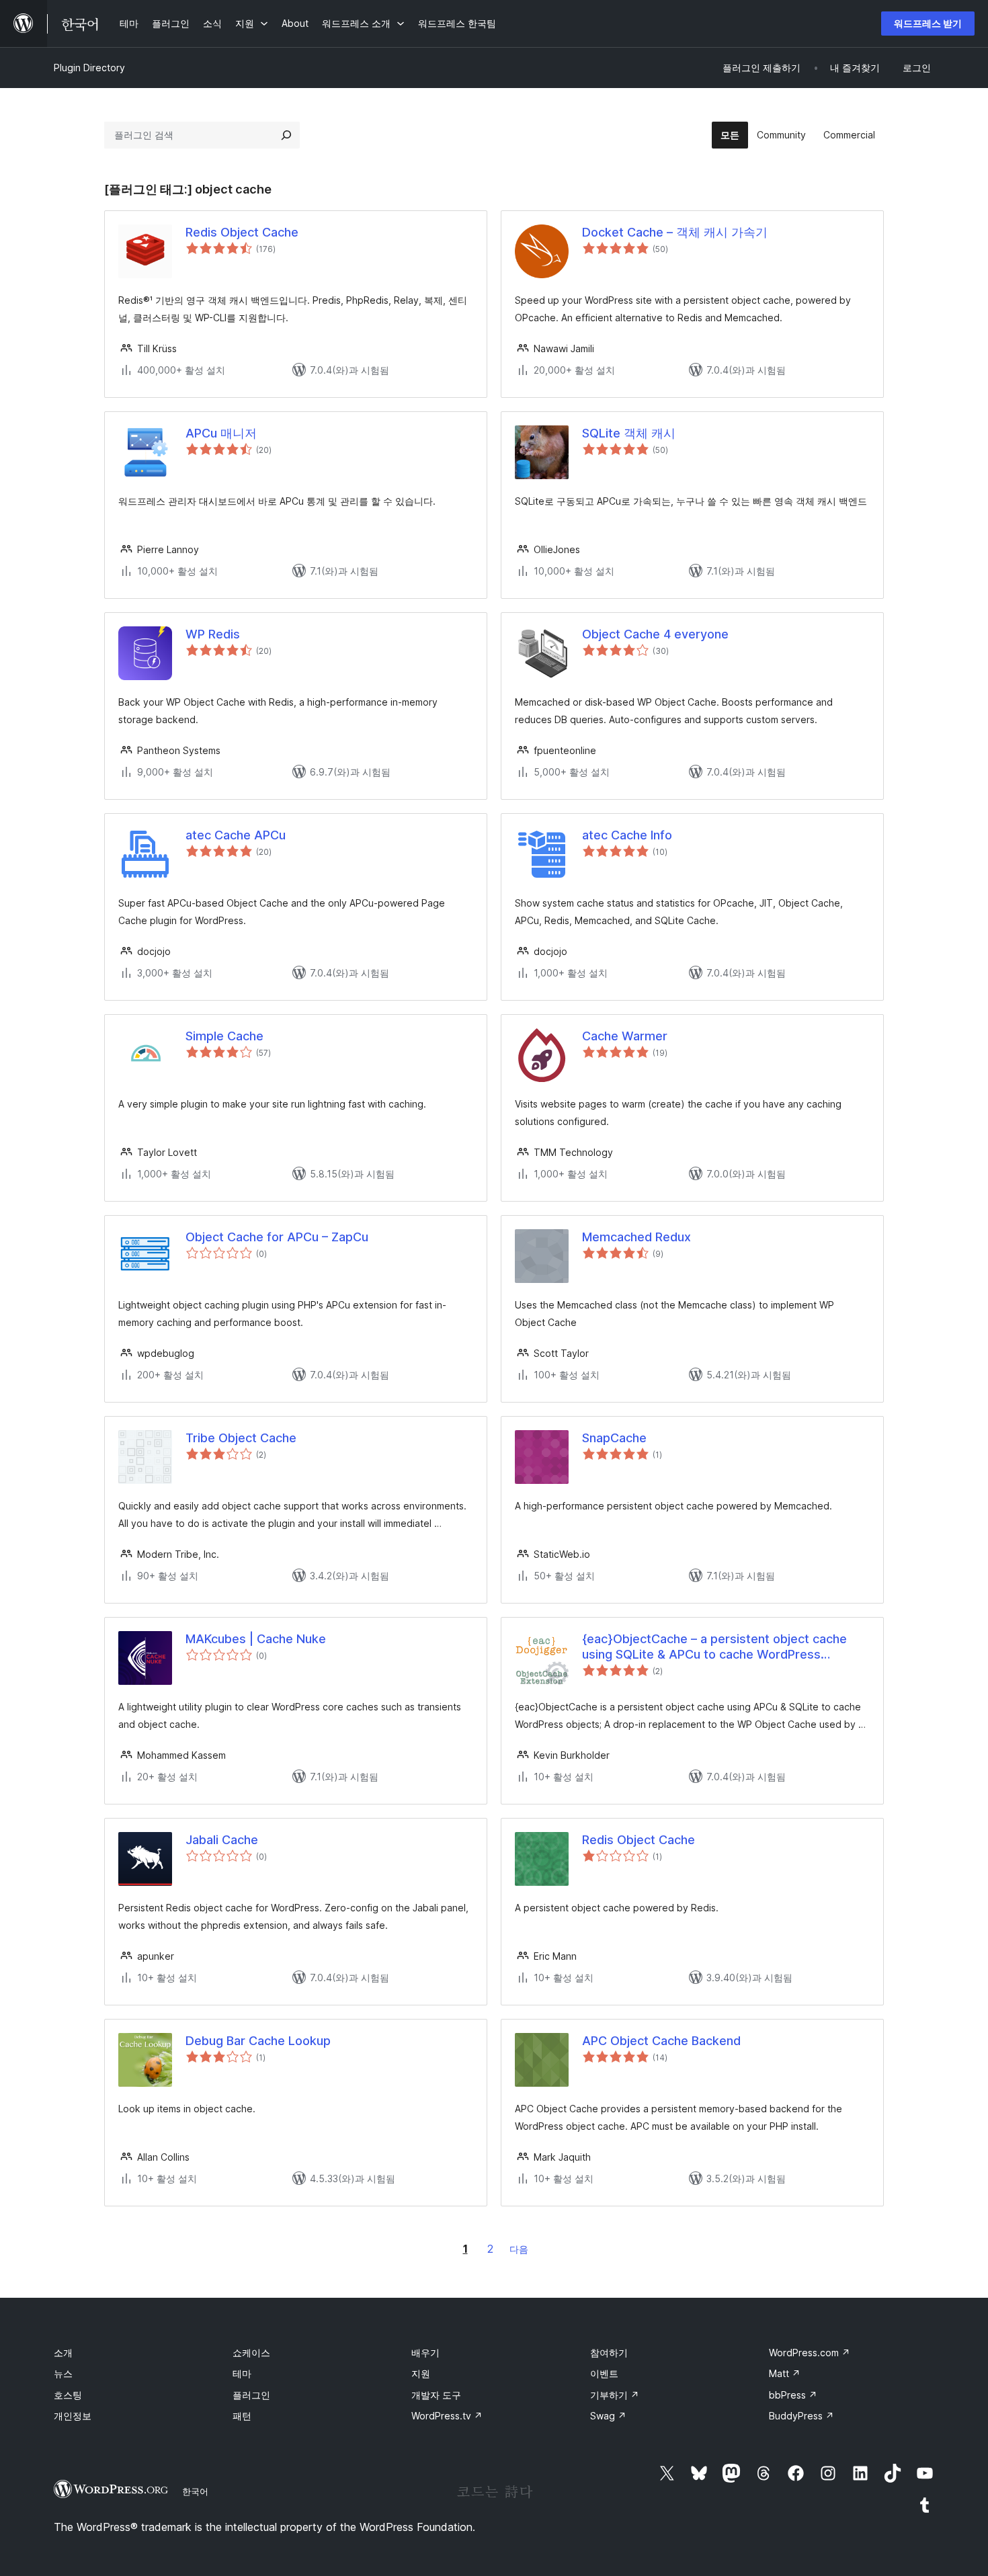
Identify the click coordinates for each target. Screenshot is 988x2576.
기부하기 (615, 2395)
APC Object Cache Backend (661, 2041)
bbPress (793, 2395)
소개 (63, 2353)
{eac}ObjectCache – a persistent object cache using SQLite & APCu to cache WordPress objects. (714, 1647)
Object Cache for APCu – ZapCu (277, 1237)
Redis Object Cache (242, 232)
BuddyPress (801, 2416)
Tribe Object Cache (241, 1438)
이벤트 (604, 2373)
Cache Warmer (625, 1036)
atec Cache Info (627, 835)
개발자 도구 (436, 2395)
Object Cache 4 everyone (655, 634)
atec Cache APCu (236, 835)
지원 (421, 2373)
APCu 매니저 (221, 433)
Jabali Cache (222, 1840)
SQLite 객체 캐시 (629, 433)
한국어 (195, 2491)
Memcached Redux (636, 1237)
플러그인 (251, 2395)
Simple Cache (224, 1036)
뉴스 (63, 2373)
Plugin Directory (89, 68)
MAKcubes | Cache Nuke (256, 1639)
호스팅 (68, 2395)
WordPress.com (810, 2353)
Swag (608, 2416)
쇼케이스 (251, 2353)
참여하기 (609, 2353)
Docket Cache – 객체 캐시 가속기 (675, 232)
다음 (519, 2249)
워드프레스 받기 (928, 23)
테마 (242, 2373)
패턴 (242, 2416)
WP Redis (213, 634)
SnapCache (614, 1438)
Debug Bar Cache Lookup (258, 2041)
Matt (785, 2373)
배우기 (425, 2353)
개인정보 (73, 2416)
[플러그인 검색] (286, 135)
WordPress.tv (447, 2416)
